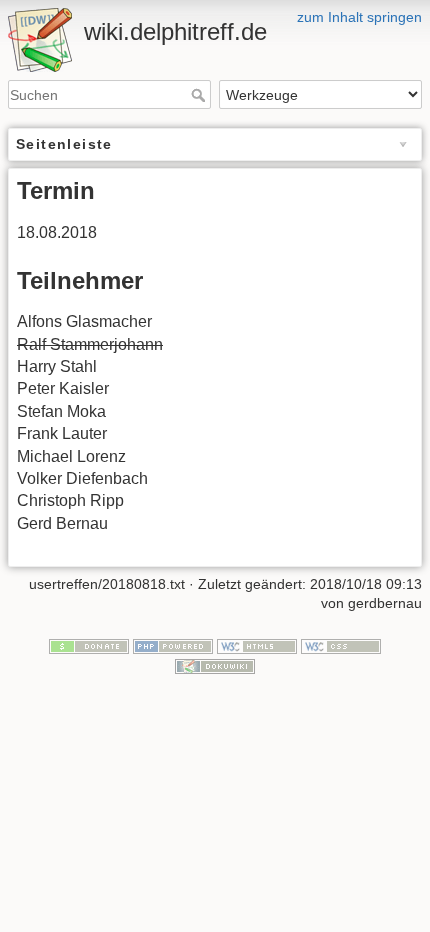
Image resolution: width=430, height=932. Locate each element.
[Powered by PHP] (173, 645)
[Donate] (89, 645)
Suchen (200, 95)
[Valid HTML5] (257, 645)
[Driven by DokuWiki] (215, 665)
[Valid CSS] (341, 645)
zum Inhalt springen (359, 17)
